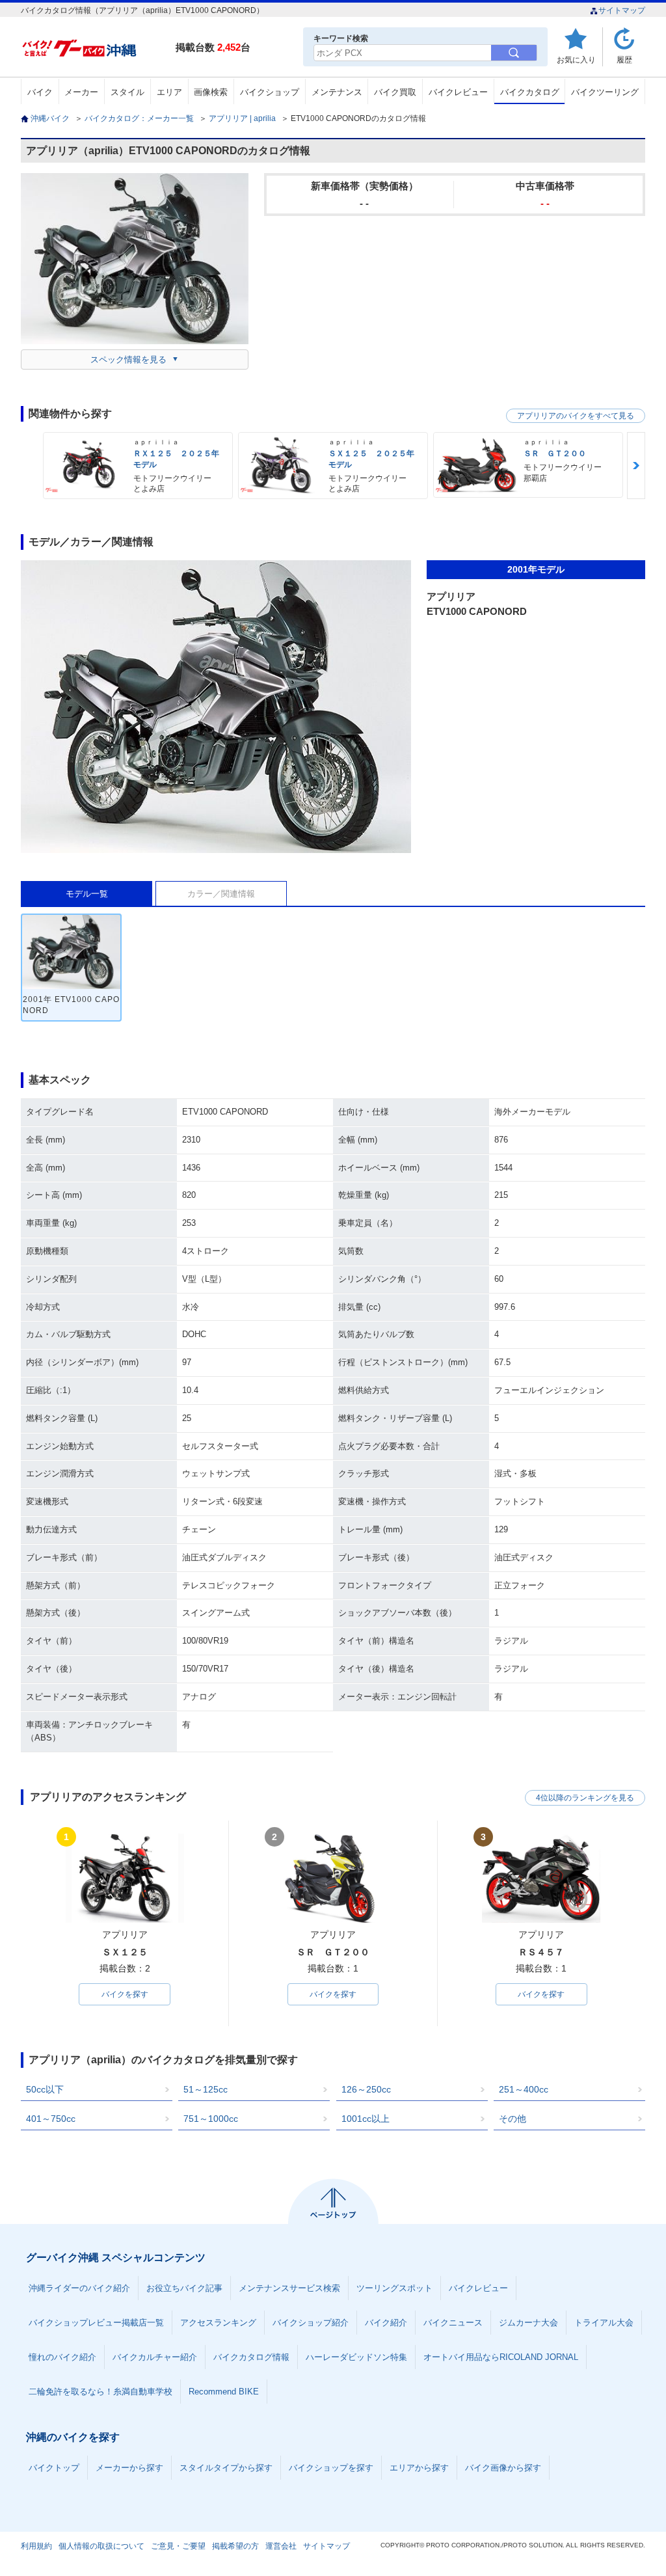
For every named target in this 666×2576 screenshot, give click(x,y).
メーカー (81, 92)
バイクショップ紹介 (311, 2323)
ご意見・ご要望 (178, 2546)
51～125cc (206, 2089)
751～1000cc (211, 2119)
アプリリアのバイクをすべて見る (576, 416)
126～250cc (366, 2089)
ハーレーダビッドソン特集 (356, 2357)
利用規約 (36, 2546)
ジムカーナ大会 (528, 2323)
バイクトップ (54, 2468)
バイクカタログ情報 (251, 2357)
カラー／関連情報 (221, 894)
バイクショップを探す (331, 2468)
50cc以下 (45, 2089)
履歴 (624, 60)
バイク (40, 92)
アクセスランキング (218, 2323)
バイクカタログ (530, 92)
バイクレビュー (458, 92)
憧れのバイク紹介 (62, 2357)
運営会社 (281, 2546)
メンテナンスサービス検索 (289, 2288)
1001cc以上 (366, 2119)
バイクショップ (270, 92)
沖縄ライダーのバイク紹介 (79, 2288)
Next (636, 466)
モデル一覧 (87, 894)
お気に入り (576, 60)
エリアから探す (419, 2468)
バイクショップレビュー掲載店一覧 (96, 2323)
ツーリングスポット (394, 2288)
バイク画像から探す (503, 2468)
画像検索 (211, 92)
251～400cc (524, 2089)
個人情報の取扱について (101, 2546)
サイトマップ (622, 10)
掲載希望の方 (235, 2546)
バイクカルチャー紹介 (155, 2357)
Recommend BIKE (224, 2392)
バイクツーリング (605, 92)
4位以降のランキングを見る (585, 1798)
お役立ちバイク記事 (184, 2288)
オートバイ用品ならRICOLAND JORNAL (501, 2357)
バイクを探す (125, 1994)
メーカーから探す (129, 2468)
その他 (513, 2119)
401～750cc (51, 2119)
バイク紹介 (386, 2323)
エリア (169, 92)
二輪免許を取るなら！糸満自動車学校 (100, 2392)
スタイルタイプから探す (226, 2468)
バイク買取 (395, 92)
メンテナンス (337, 92)
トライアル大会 (604, 2323)
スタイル (127, 92)
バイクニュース (453, 2323)
